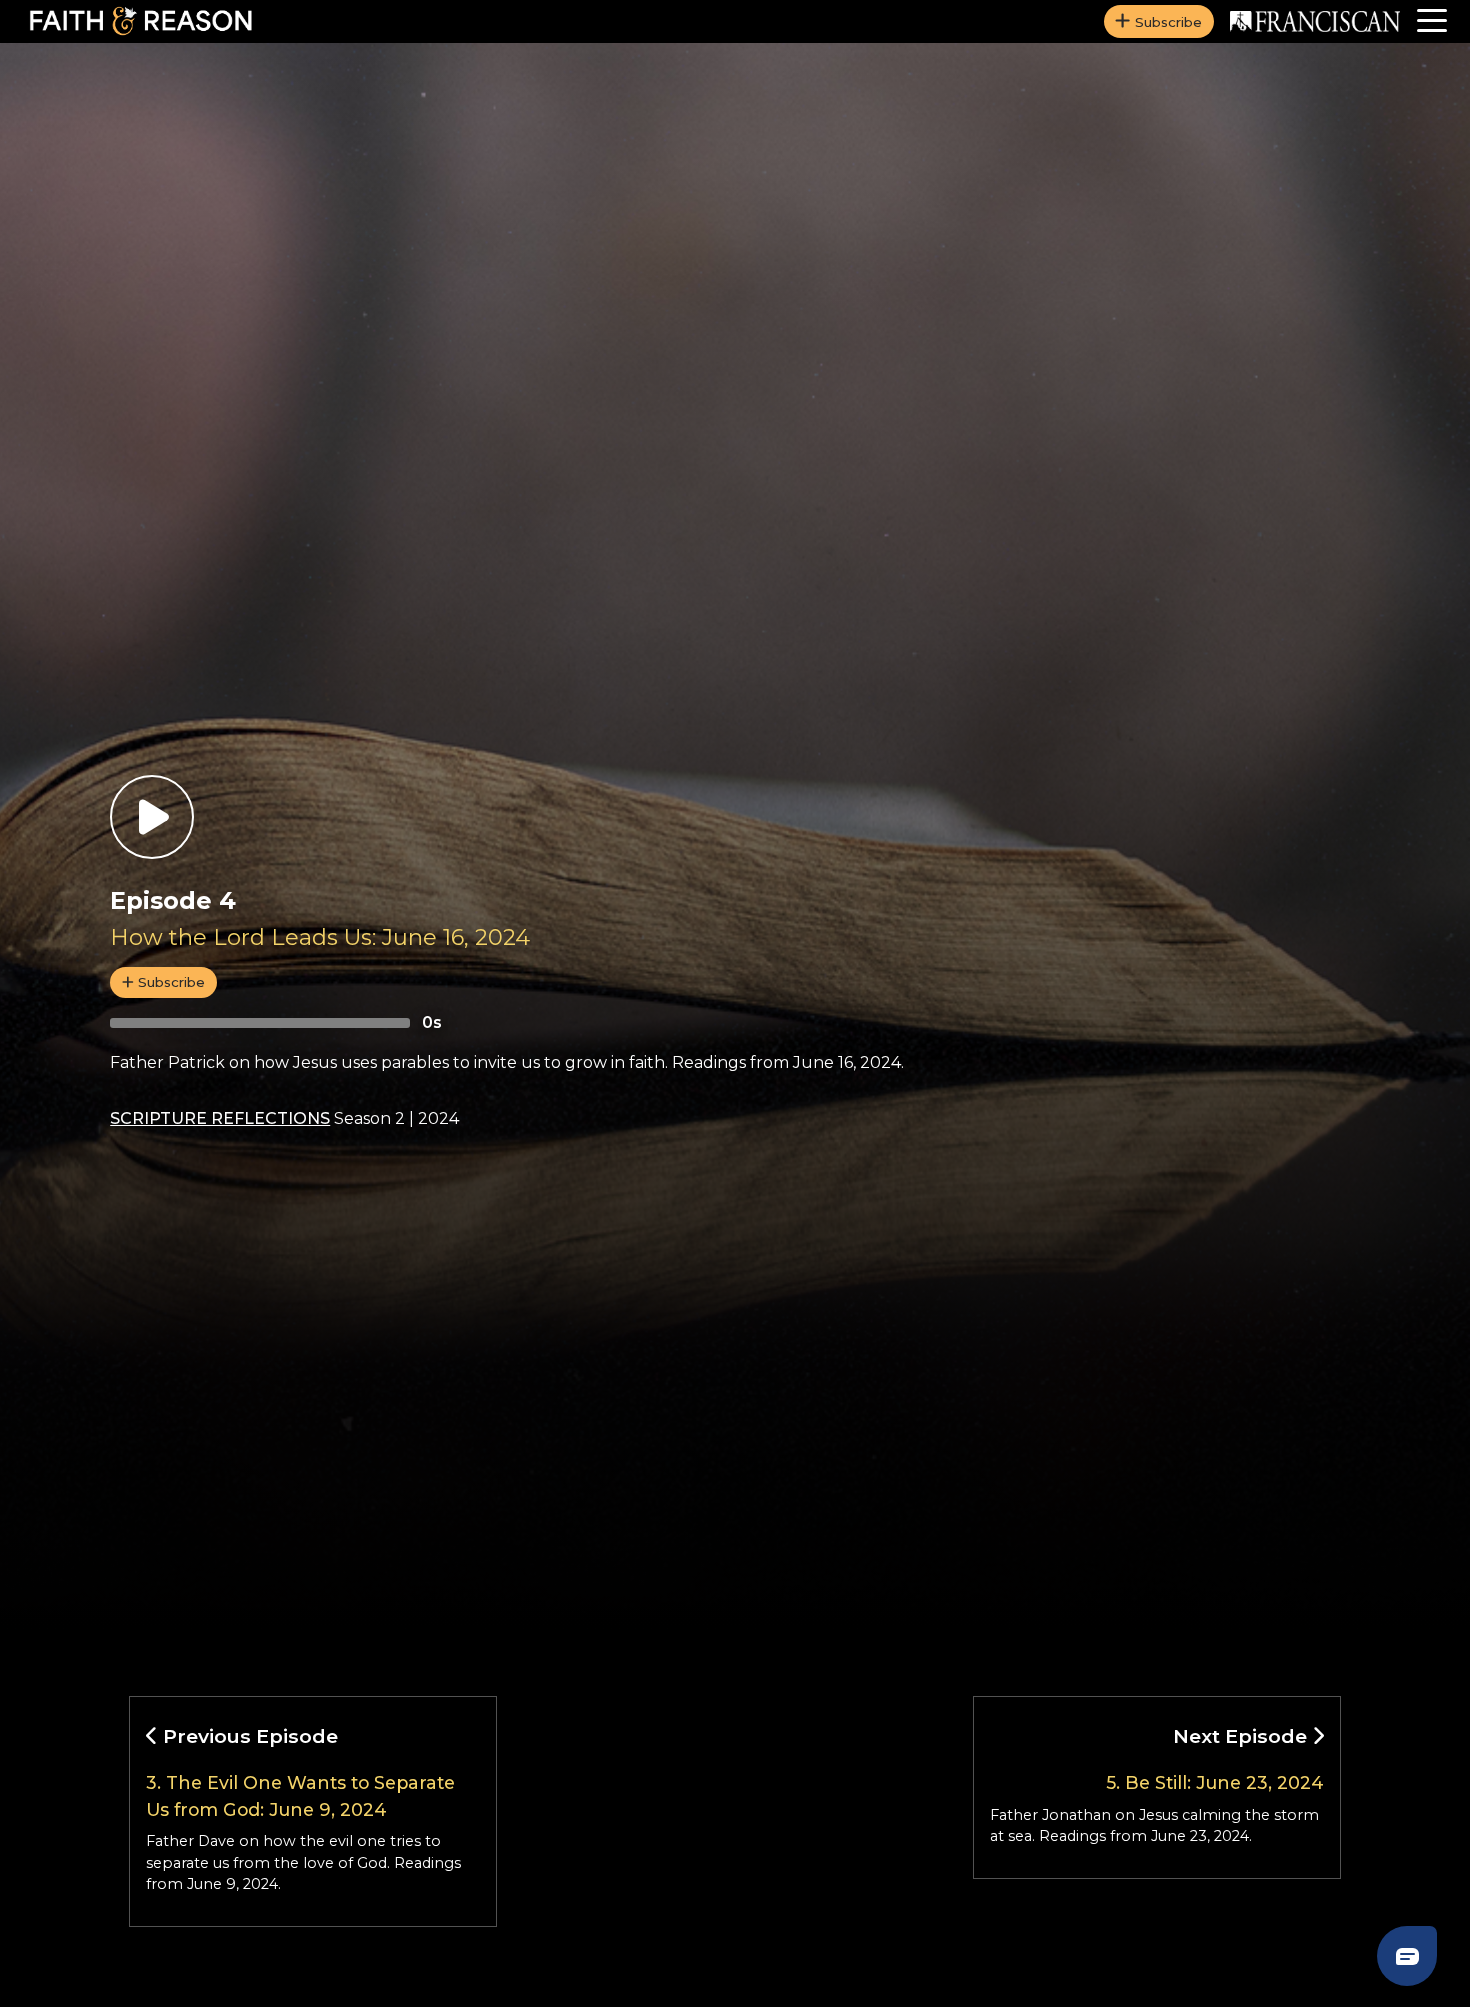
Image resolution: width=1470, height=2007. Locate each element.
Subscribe (1168, 22)
